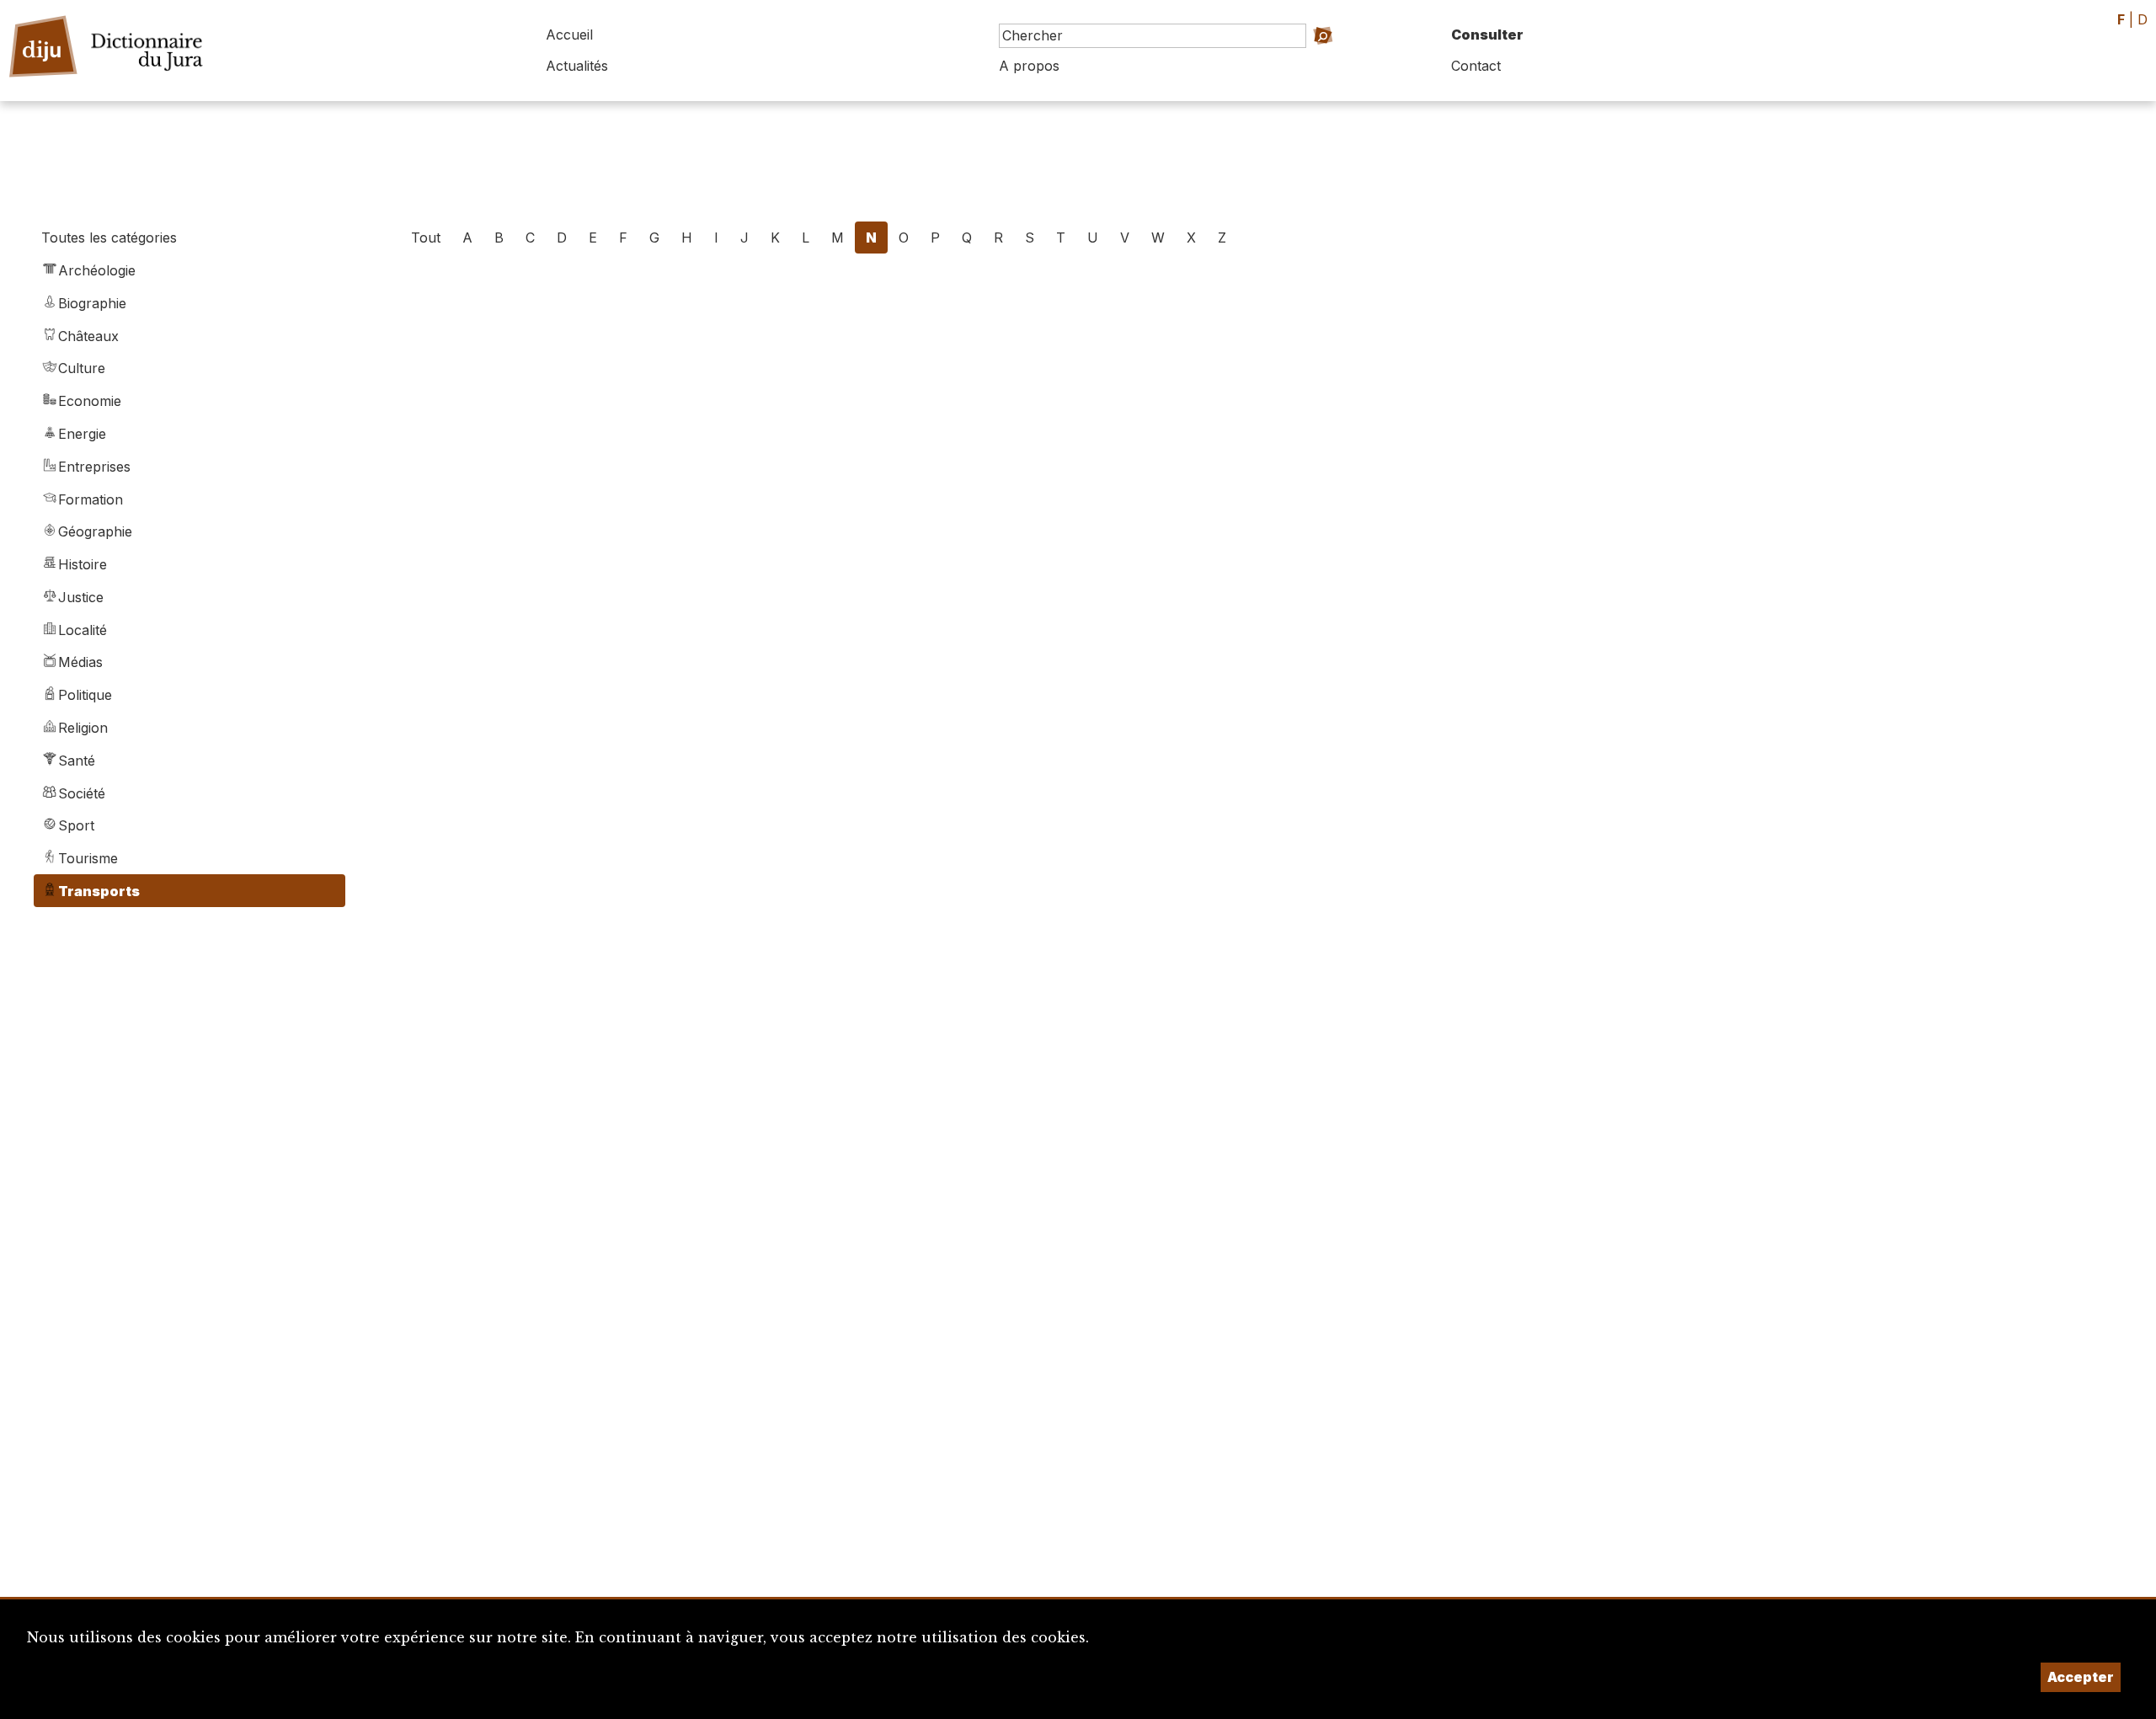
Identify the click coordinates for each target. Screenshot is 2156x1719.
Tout (426, 238)
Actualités (577, 66)
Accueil (569, 35)
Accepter (2081, 1677)
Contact (1476, 66)
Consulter (1487, 35)
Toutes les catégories (109, 238)
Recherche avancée (1320, 59)
